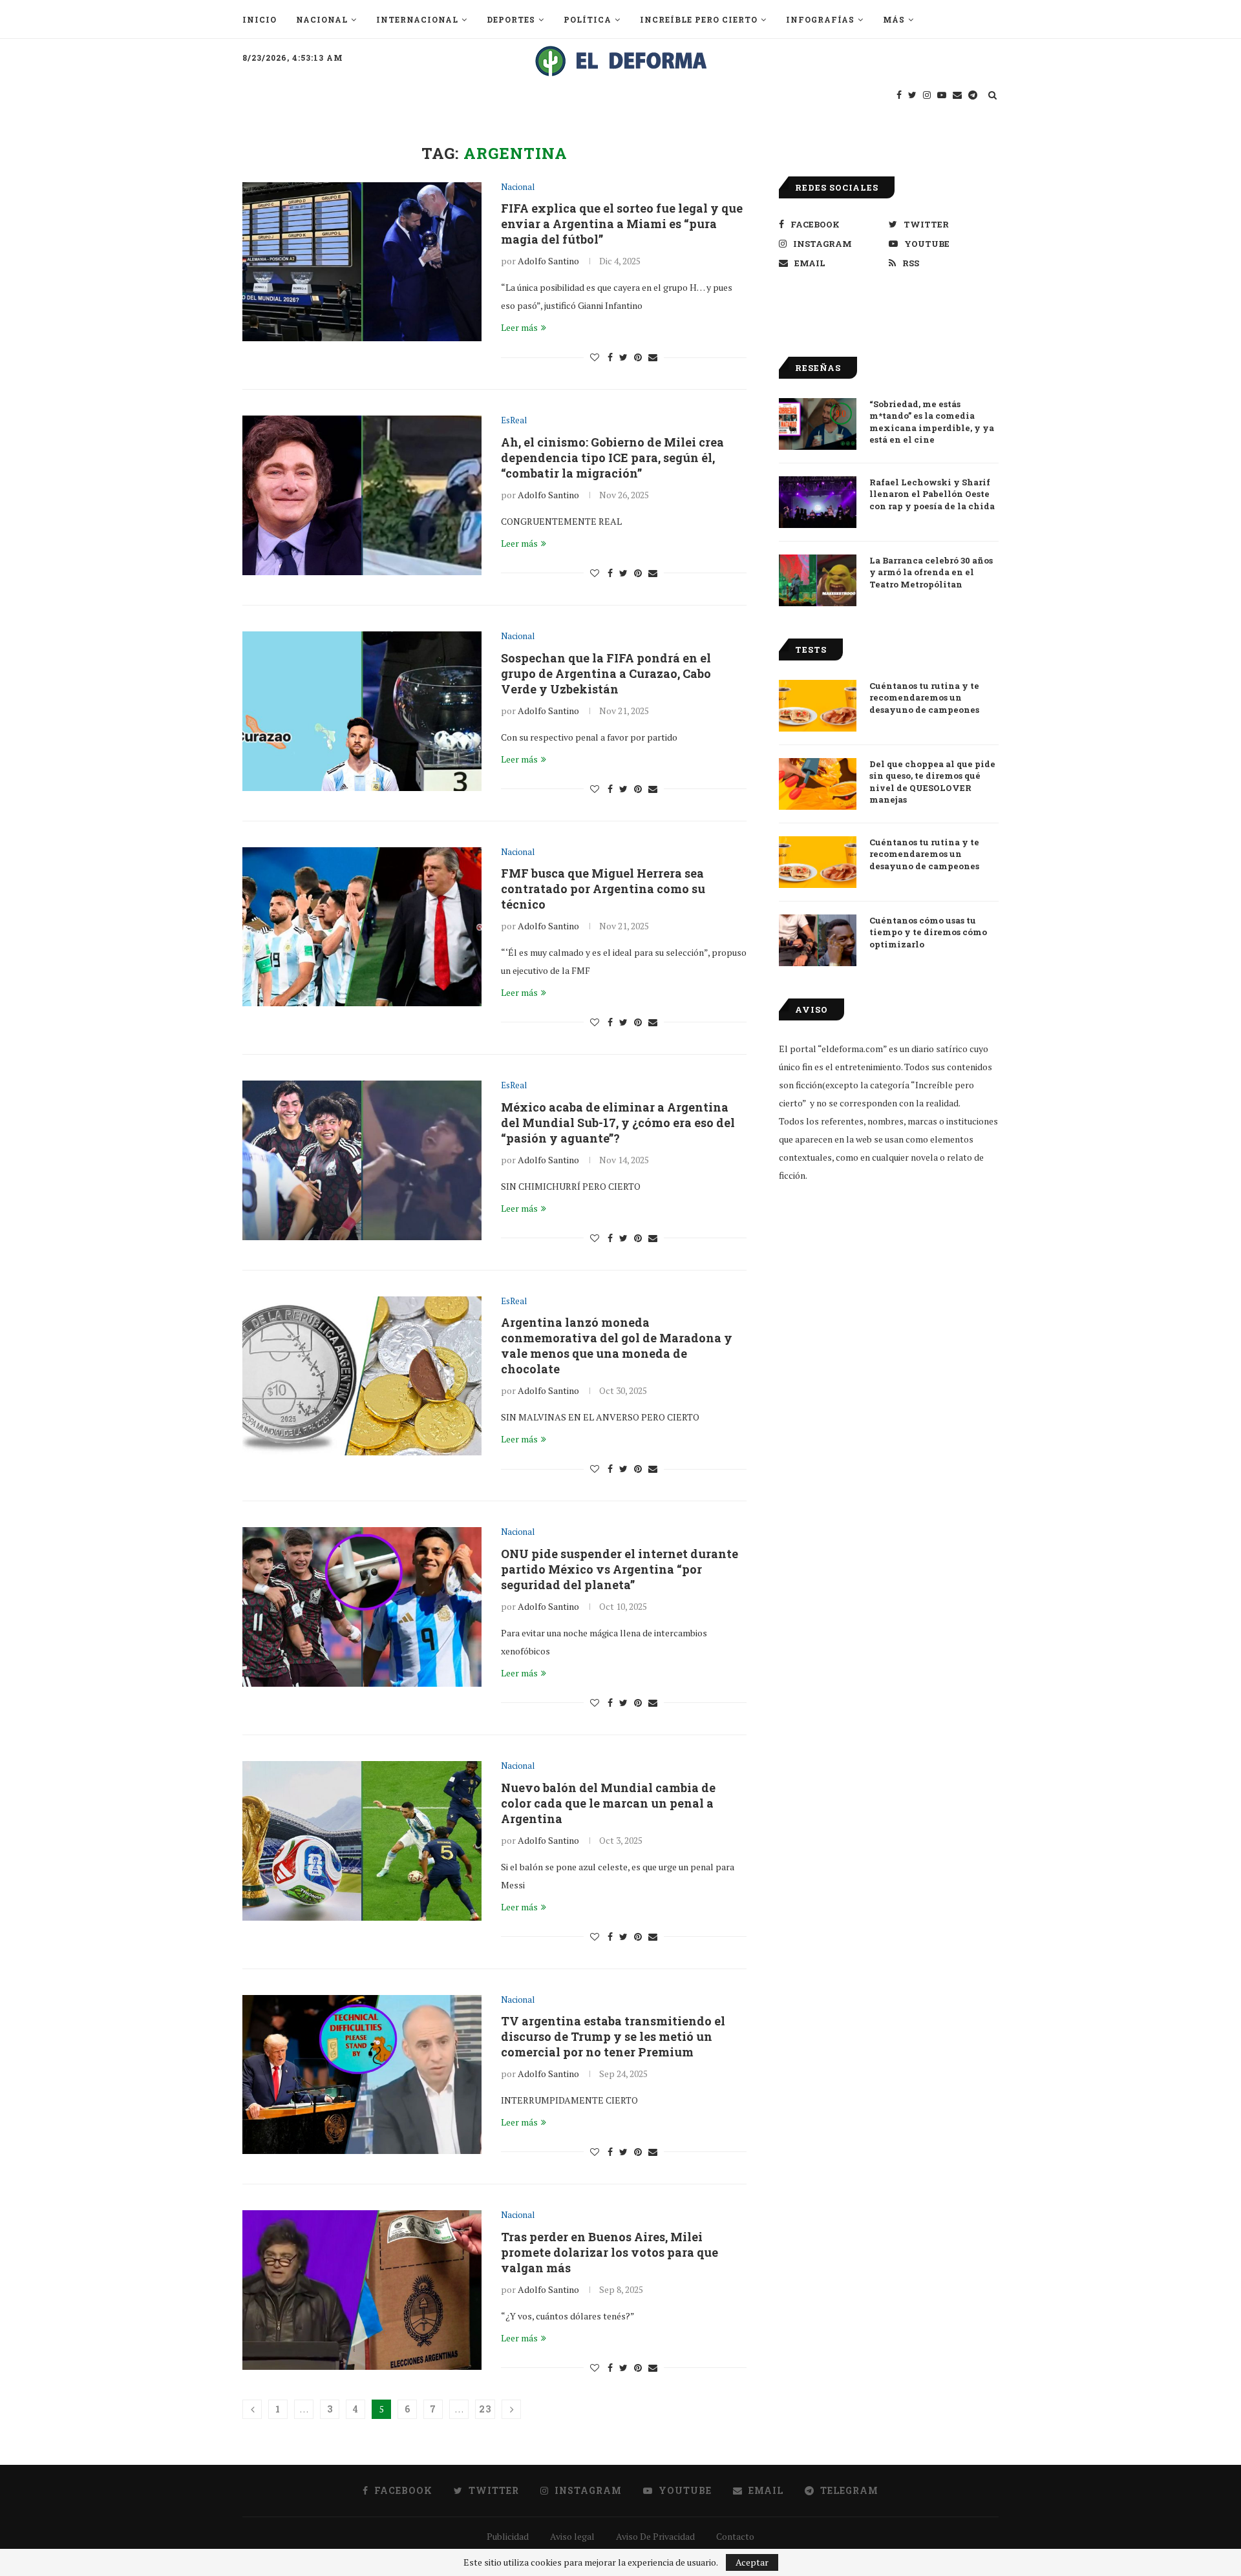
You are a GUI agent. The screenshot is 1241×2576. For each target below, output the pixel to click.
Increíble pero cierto (699, 19)
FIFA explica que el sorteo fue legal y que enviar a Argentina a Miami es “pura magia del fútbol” (622, 224)
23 (485, 2409)
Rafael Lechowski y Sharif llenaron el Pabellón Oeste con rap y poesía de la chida (932, 494)
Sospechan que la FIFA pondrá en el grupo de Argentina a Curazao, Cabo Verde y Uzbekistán (606, 673)
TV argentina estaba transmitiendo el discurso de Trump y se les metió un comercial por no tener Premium (613, 2036)
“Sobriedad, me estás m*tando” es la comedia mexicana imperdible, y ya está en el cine (932, 422)
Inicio (260, 19)
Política (588, 19)
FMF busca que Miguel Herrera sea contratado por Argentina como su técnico (603, 889)
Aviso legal (572, 2536)
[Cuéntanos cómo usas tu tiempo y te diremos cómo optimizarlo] (818, 940)
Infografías (820, 19)
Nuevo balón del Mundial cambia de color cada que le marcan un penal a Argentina (608, 1803)
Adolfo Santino (548, 261)
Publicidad (508, 2536)
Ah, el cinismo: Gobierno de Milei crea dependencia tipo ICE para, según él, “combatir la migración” (612, 458)
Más (894, 19)
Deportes (511, 19)
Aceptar (752, 2562)
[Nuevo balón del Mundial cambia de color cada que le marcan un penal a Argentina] (362, 1841)
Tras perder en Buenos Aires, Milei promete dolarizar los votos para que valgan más (610, 2252)
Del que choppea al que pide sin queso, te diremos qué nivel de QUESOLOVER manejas (932, 782)
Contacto (735, 2536)
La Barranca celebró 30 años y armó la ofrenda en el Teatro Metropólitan (931, 572)
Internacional (417, 19)
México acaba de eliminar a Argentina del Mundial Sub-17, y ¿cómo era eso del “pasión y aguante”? (618, 1123)
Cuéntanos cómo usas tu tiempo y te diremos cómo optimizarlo (928, 932)
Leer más (519, 327)
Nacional (322, 19)
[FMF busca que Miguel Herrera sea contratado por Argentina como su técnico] (362, 927)
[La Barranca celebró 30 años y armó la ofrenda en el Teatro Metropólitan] (818, 580)
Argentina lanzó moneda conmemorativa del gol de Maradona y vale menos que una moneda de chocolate (617, 1346)
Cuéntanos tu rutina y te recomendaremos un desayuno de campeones (924, 697)
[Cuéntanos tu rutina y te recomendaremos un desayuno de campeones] (818, 706)
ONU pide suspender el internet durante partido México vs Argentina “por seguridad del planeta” (620, 1569)
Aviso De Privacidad (655, 2536)
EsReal (514, 421)
